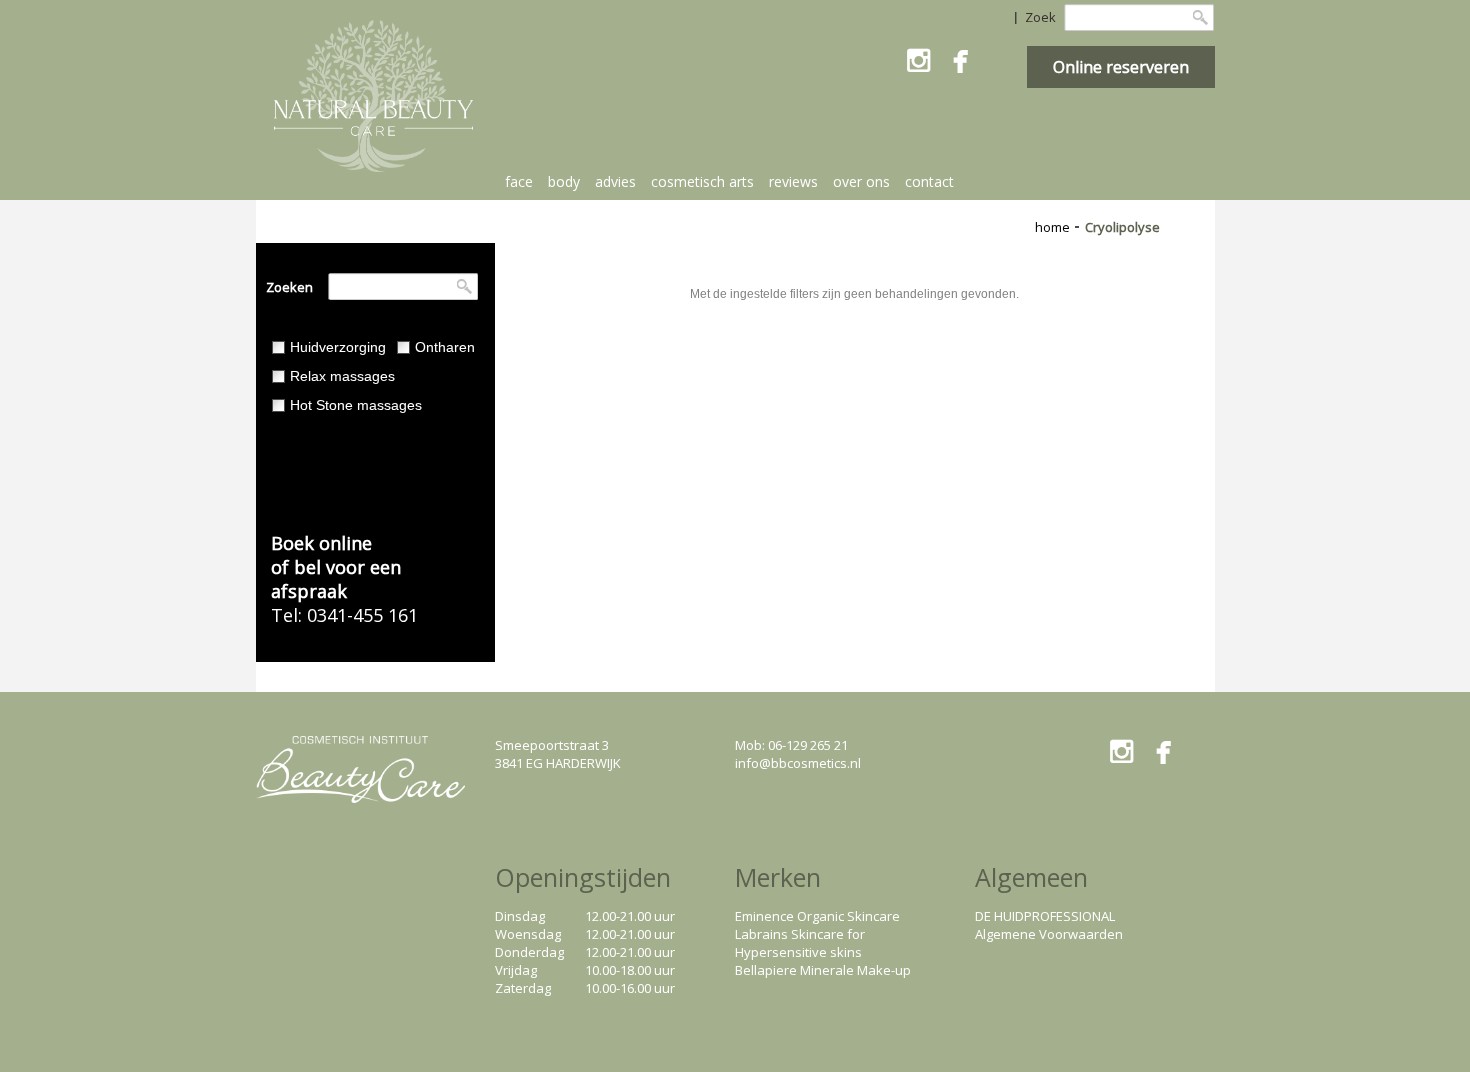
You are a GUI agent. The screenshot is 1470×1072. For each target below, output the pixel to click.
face (519, 181)
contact (929, 181)
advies (615, 181)
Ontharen (445, 347)
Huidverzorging (338, 347)
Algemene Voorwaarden (1049, 934)
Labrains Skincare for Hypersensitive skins (800, 943)
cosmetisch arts (702, 181)
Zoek (1040, 17)
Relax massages (342, 376)
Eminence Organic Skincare (817, 916)
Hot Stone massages (356, 405)
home (1052, 227)
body (564, 181)
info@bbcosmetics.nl (798, 763)
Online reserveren (1121, 67)
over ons (861, 181)
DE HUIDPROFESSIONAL (1045, 916)
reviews (793, 181)
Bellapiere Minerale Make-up (823, 970)
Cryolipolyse (1122, 227)
